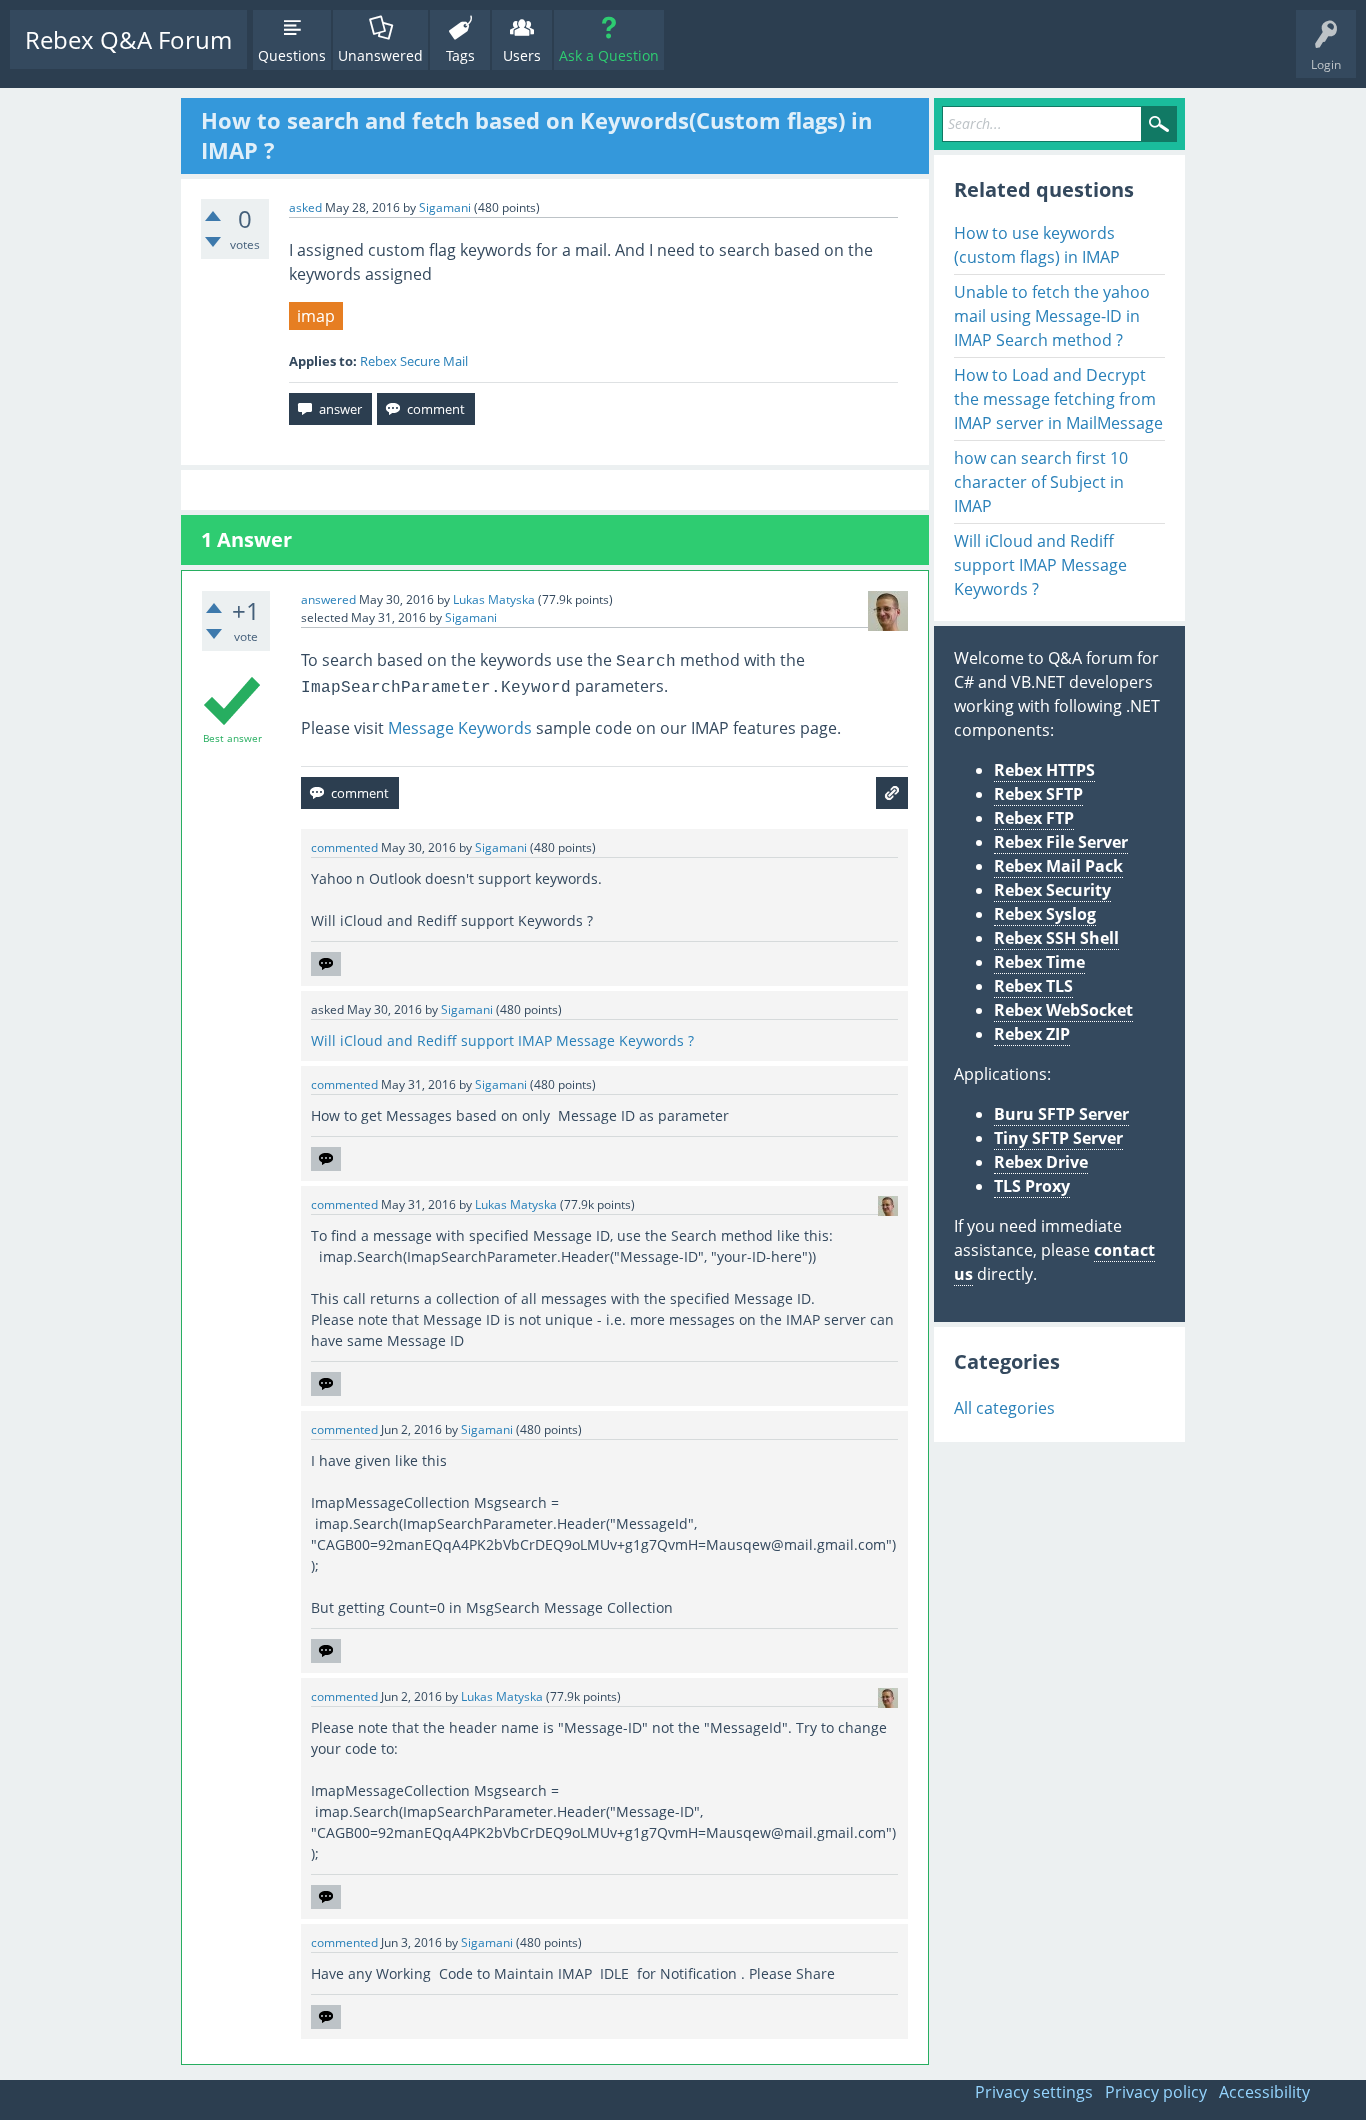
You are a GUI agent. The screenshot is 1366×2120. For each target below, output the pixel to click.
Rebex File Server (1061, 842)
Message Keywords (460, 728)
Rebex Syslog (1045, 914)
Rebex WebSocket (1063, 1010)
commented (344, 847)
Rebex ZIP (1032, 1034)
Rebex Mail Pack (1058, 866)
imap (316, 316)
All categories (1004, 1408)
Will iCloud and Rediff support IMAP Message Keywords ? (502, 1040)
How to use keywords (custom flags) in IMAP (1037, 245)
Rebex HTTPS (1044, 770)
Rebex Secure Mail (414, 361)
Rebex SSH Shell (1056, 938)
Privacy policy (1156, 2092)
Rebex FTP (1034, 818)
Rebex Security (1052, 890)
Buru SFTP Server (1061, 1114)
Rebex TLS (1033, 986)
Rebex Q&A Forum (128, 39)
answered (328, 599)
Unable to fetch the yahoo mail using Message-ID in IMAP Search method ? (1052, 316)
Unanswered (380, 55)
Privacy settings (1034, 2092)
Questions (292, 55)
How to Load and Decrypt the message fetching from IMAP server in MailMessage (1058, 399)
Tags (460, 55)
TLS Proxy (1032, 1186)
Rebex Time (1039, 962)
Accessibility (1264, 2092)
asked (305, 207)
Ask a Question (609, 55)
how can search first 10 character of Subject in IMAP (1041, 482)
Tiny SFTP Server (1058, 1138)
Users (522, 55)
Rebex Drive (1041, 1162)
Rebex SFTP (1038, 794)
